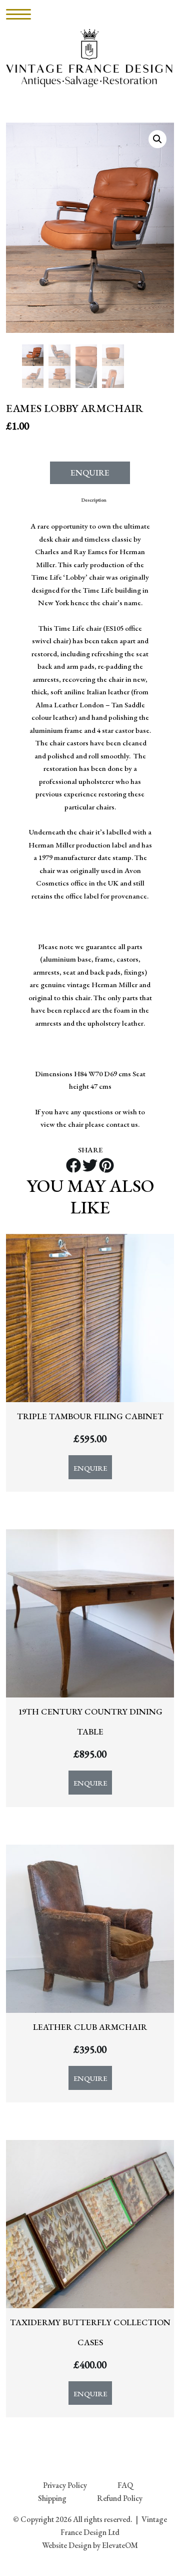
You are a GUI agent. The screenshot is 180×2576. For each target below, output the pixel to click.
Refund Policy (120, 2498)
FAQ (125, 2485)
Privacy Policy (65, 2485)
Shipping (52, 2498)
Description (94, 500)
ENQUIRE (90, 473)
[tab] (94, 500)
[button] (157, 139)
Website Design (67, 2545)
